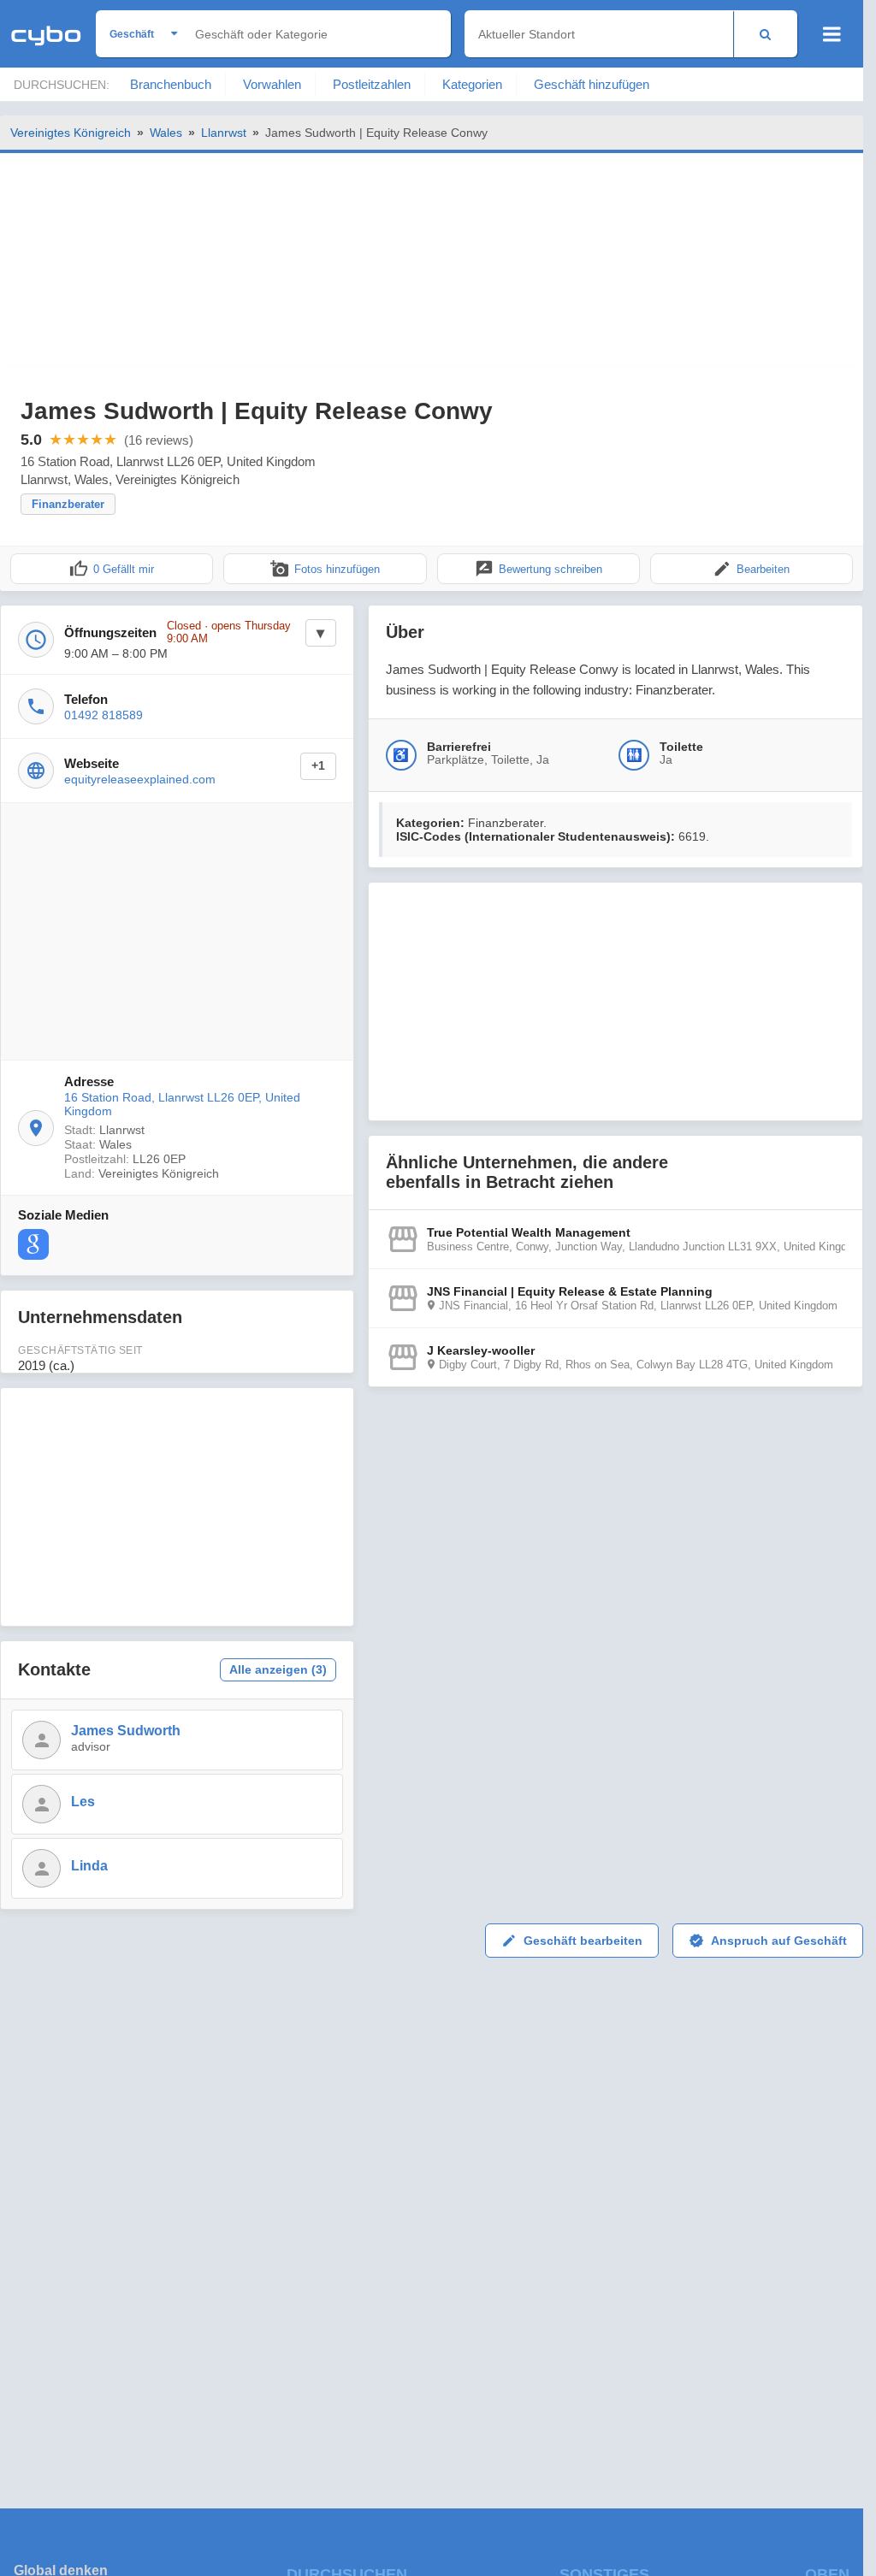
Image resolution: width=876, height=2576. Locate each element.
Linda (89, 1866)
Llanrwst (224, 133)
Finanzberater (68, 504)
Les (83, 1802)
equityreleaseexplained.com (140, 779)
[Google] (33, 1244)
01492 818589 (104, 715)
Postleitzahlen (372, 84)
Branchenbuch (171, 84)
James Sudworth (126, 1731)
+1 (318, 766)
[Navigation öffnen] (832, 34)
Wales (166, 133)
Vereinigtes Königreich (71, 133)
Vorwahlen (272, 84)
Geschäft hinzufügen (592, 84)
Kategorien (472, 84)
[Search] (765, 34)
